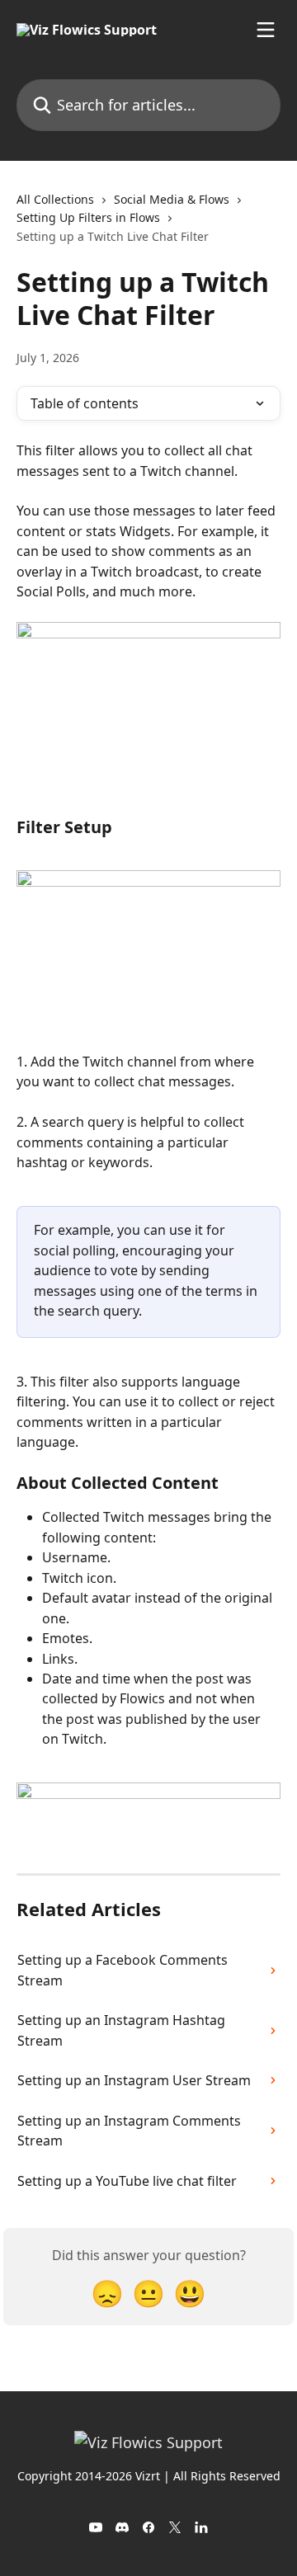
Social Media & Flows (172, 199)
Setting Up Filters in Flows (88, 217)
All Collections (55, 199)
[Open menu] (266, 30)
